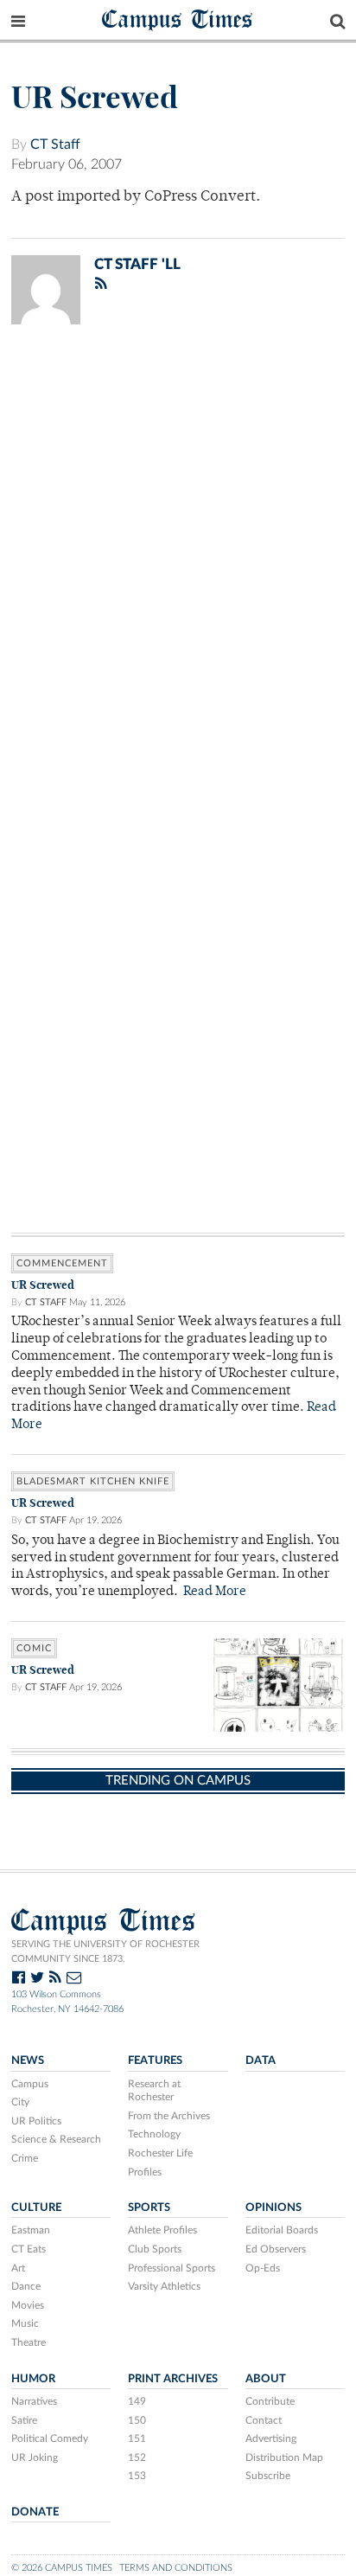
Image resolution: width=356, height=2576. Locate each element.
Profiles (145, 2172)
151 (137, 2438)
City (20, 2102)
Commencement (62, 1263)
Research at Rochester (154, 2091)
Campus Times (178, 19)
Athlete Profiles (162, 2230)
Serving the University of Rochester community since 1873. (105, 1951)
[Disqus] (178, 563)
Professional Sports (172, 2268)
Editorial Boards (282, 2230)
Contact (264, 2420)
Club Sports (155, 2249)
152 (137, 2457)
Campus (30, 2084)
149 (137, 2401)
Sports (149, 2208)
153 (137, 2476)
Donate (35, 2512)
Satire (24, 2420)
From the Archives (169, 2116)
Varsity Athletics (164, 2286)
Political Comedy (50, 2438)
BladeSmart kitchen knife (93, 1481)
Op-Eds (263, 2268)
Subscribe (268, 2476)
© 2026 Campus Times (62, 2568)
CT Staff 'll (137, 264)
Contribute (270, 2401)
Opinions (273, 2208)
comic (34, 1648)
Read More (215, 1592)
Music (25, 2323)
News (28, 2060)
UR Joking (35, 2457)
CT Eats (29, 2249)
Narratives (34, 2401)
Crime (25, 2158)
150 (137, 2420)
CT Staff (55, 144)
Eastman (31, 2230)
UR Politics (36, 2121)
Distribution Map (284, 2457)
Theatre (29, 2342)
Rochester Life (160, 2153)
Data (261, 2060)
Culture (36, 2208)
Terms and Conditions (176, 2568)
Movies (28, 2305)
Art (18, 2268)
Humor (33, 2379)
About (266, 2379)
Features (155, 2060)
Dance (26, 2286)
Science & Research (56, 2139)
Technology (154, 2134)
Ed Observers (276, 2249)
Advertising (271, 2438)
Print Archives (173, 2379)
